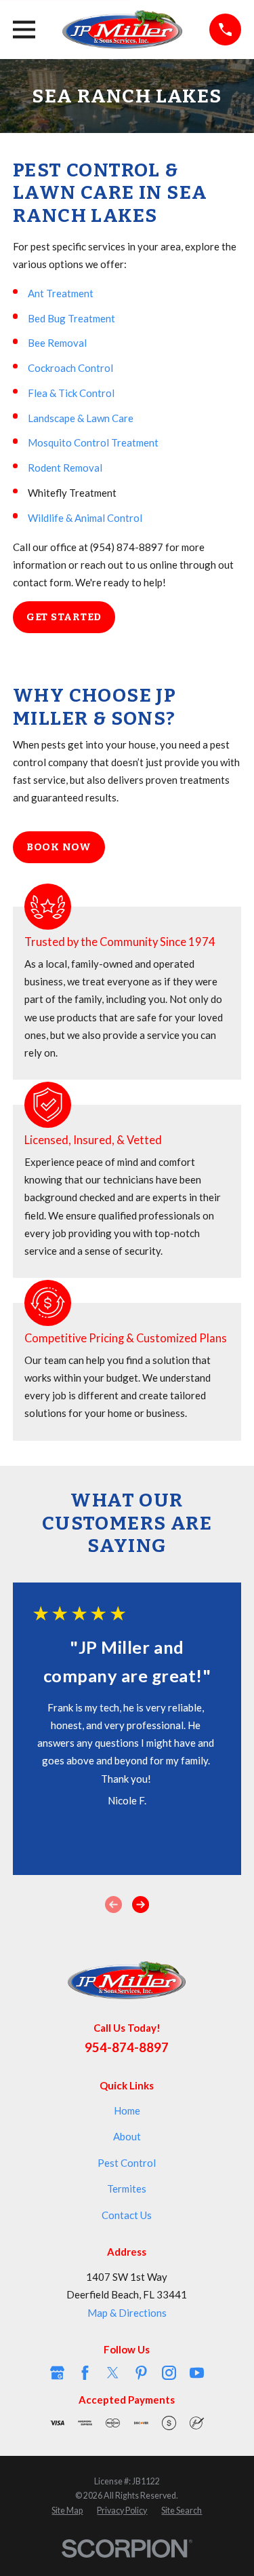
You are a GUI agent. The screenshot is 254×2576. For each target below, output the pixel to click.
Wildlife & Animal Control (85, 518)
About (127, 2136)
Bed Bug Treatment (71, 318)
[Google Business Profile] (57, 2373)
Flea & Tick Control (71, 393)
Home (127, 2110)
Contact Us (127, 2215)
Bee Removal (57, 343)
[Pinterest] (141, 2373)
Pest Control (127, 2163)
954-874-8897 (127, 2047)
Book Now (59, 847)
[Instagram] (169, 2373)
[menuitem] (67, 2511)
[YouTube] (197, 2373)
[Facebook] (85, 2373)
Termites (127, 2189)
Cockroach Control (70, 368)
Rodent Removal (65, 468)
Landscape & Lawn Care (81, 418)
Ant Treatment (61, 293)
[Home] (123, 30)
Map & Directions (127, 2313)
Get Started (64, 617)
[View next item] (141, 1905)
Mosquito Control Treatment (93, 442)
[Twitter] (113, 2373)
